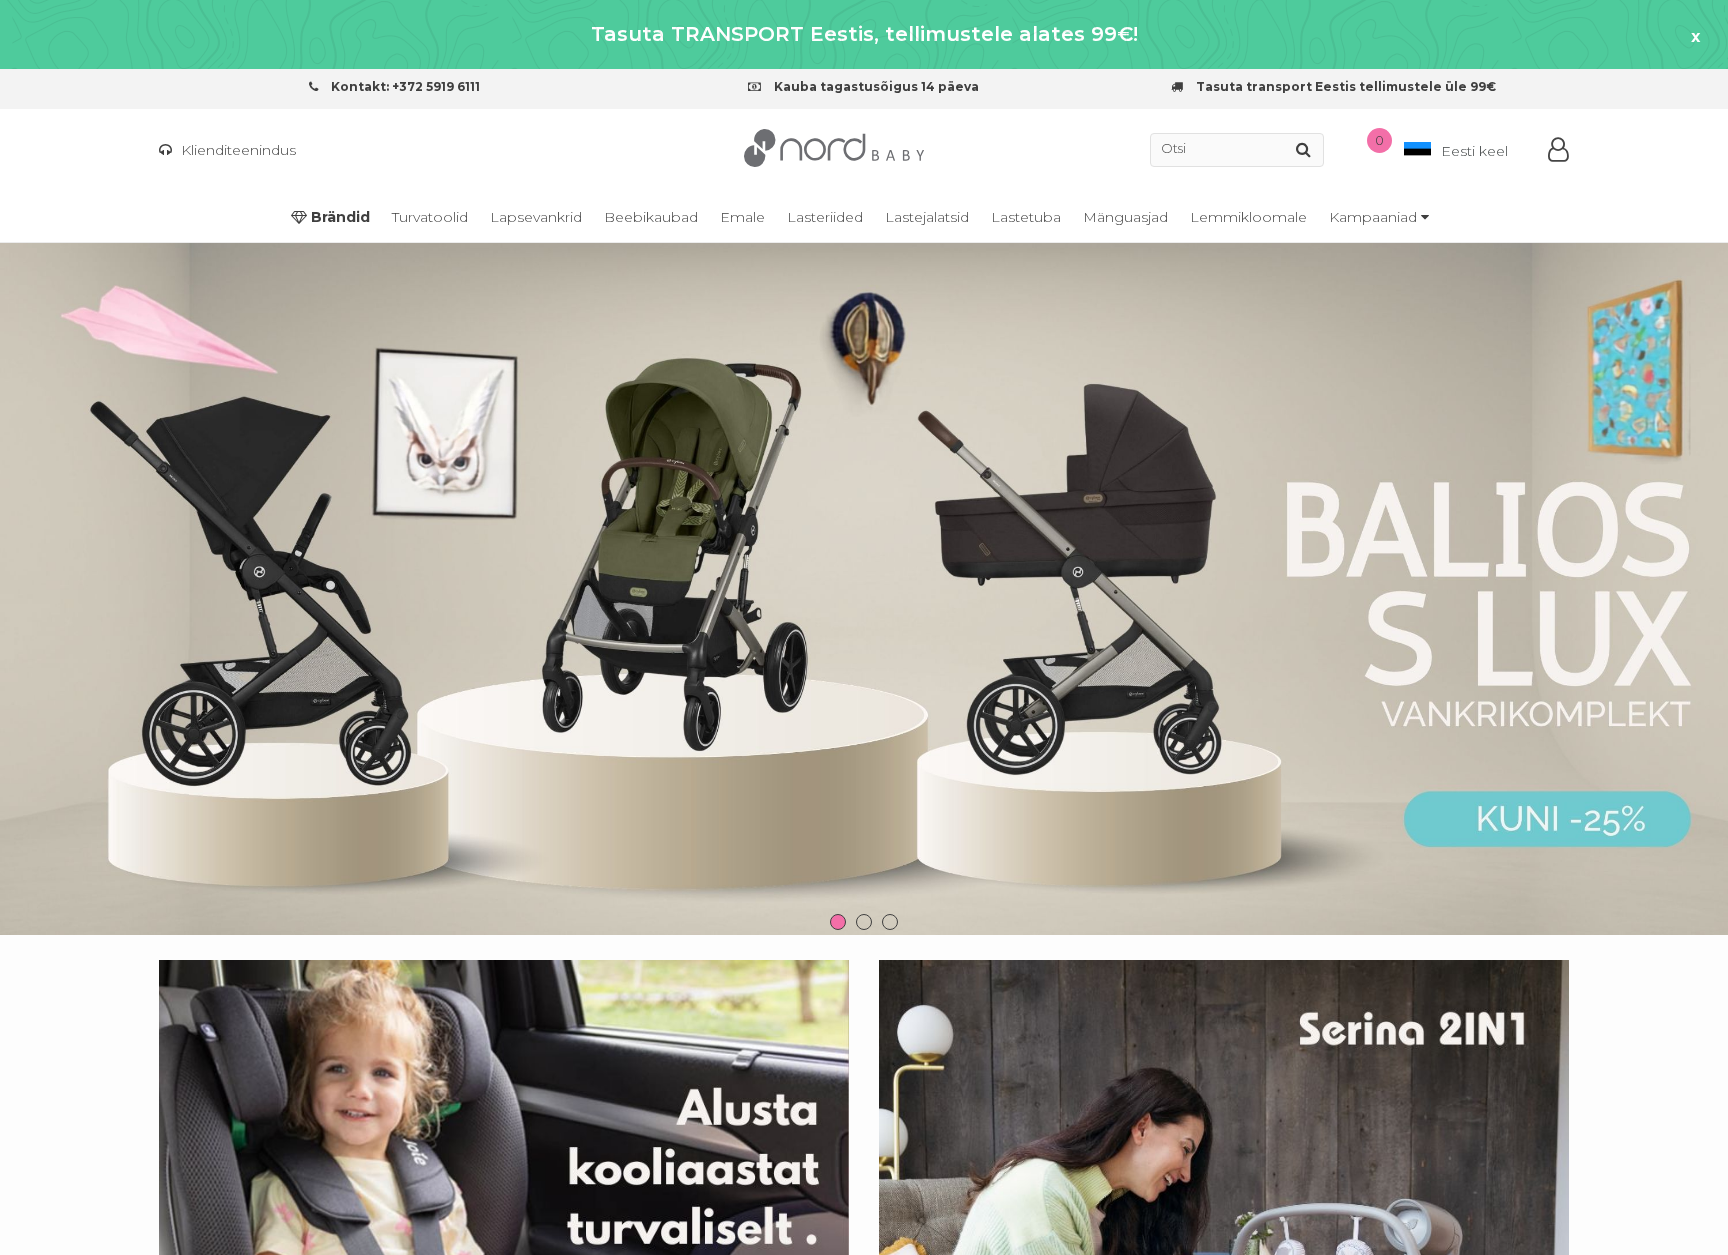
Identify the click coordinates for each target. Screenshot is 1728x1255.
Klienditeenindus (236, 150)
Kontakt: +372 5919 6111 (404, 86)
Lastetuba (1026, 217)
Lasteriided (825, 217)
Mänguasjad (1125, 217)
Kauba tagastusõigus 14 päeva (875, 86)
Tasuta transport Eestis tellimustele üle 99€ (1344, 86)
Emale (742, 217)
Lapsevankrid (536, 217)
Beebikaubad (651, 217)
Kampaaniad (1375, 217)
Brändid (338, 217)
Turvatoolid (430, 217)
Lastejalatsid (927, 217)
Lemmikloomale (1248, 217)
